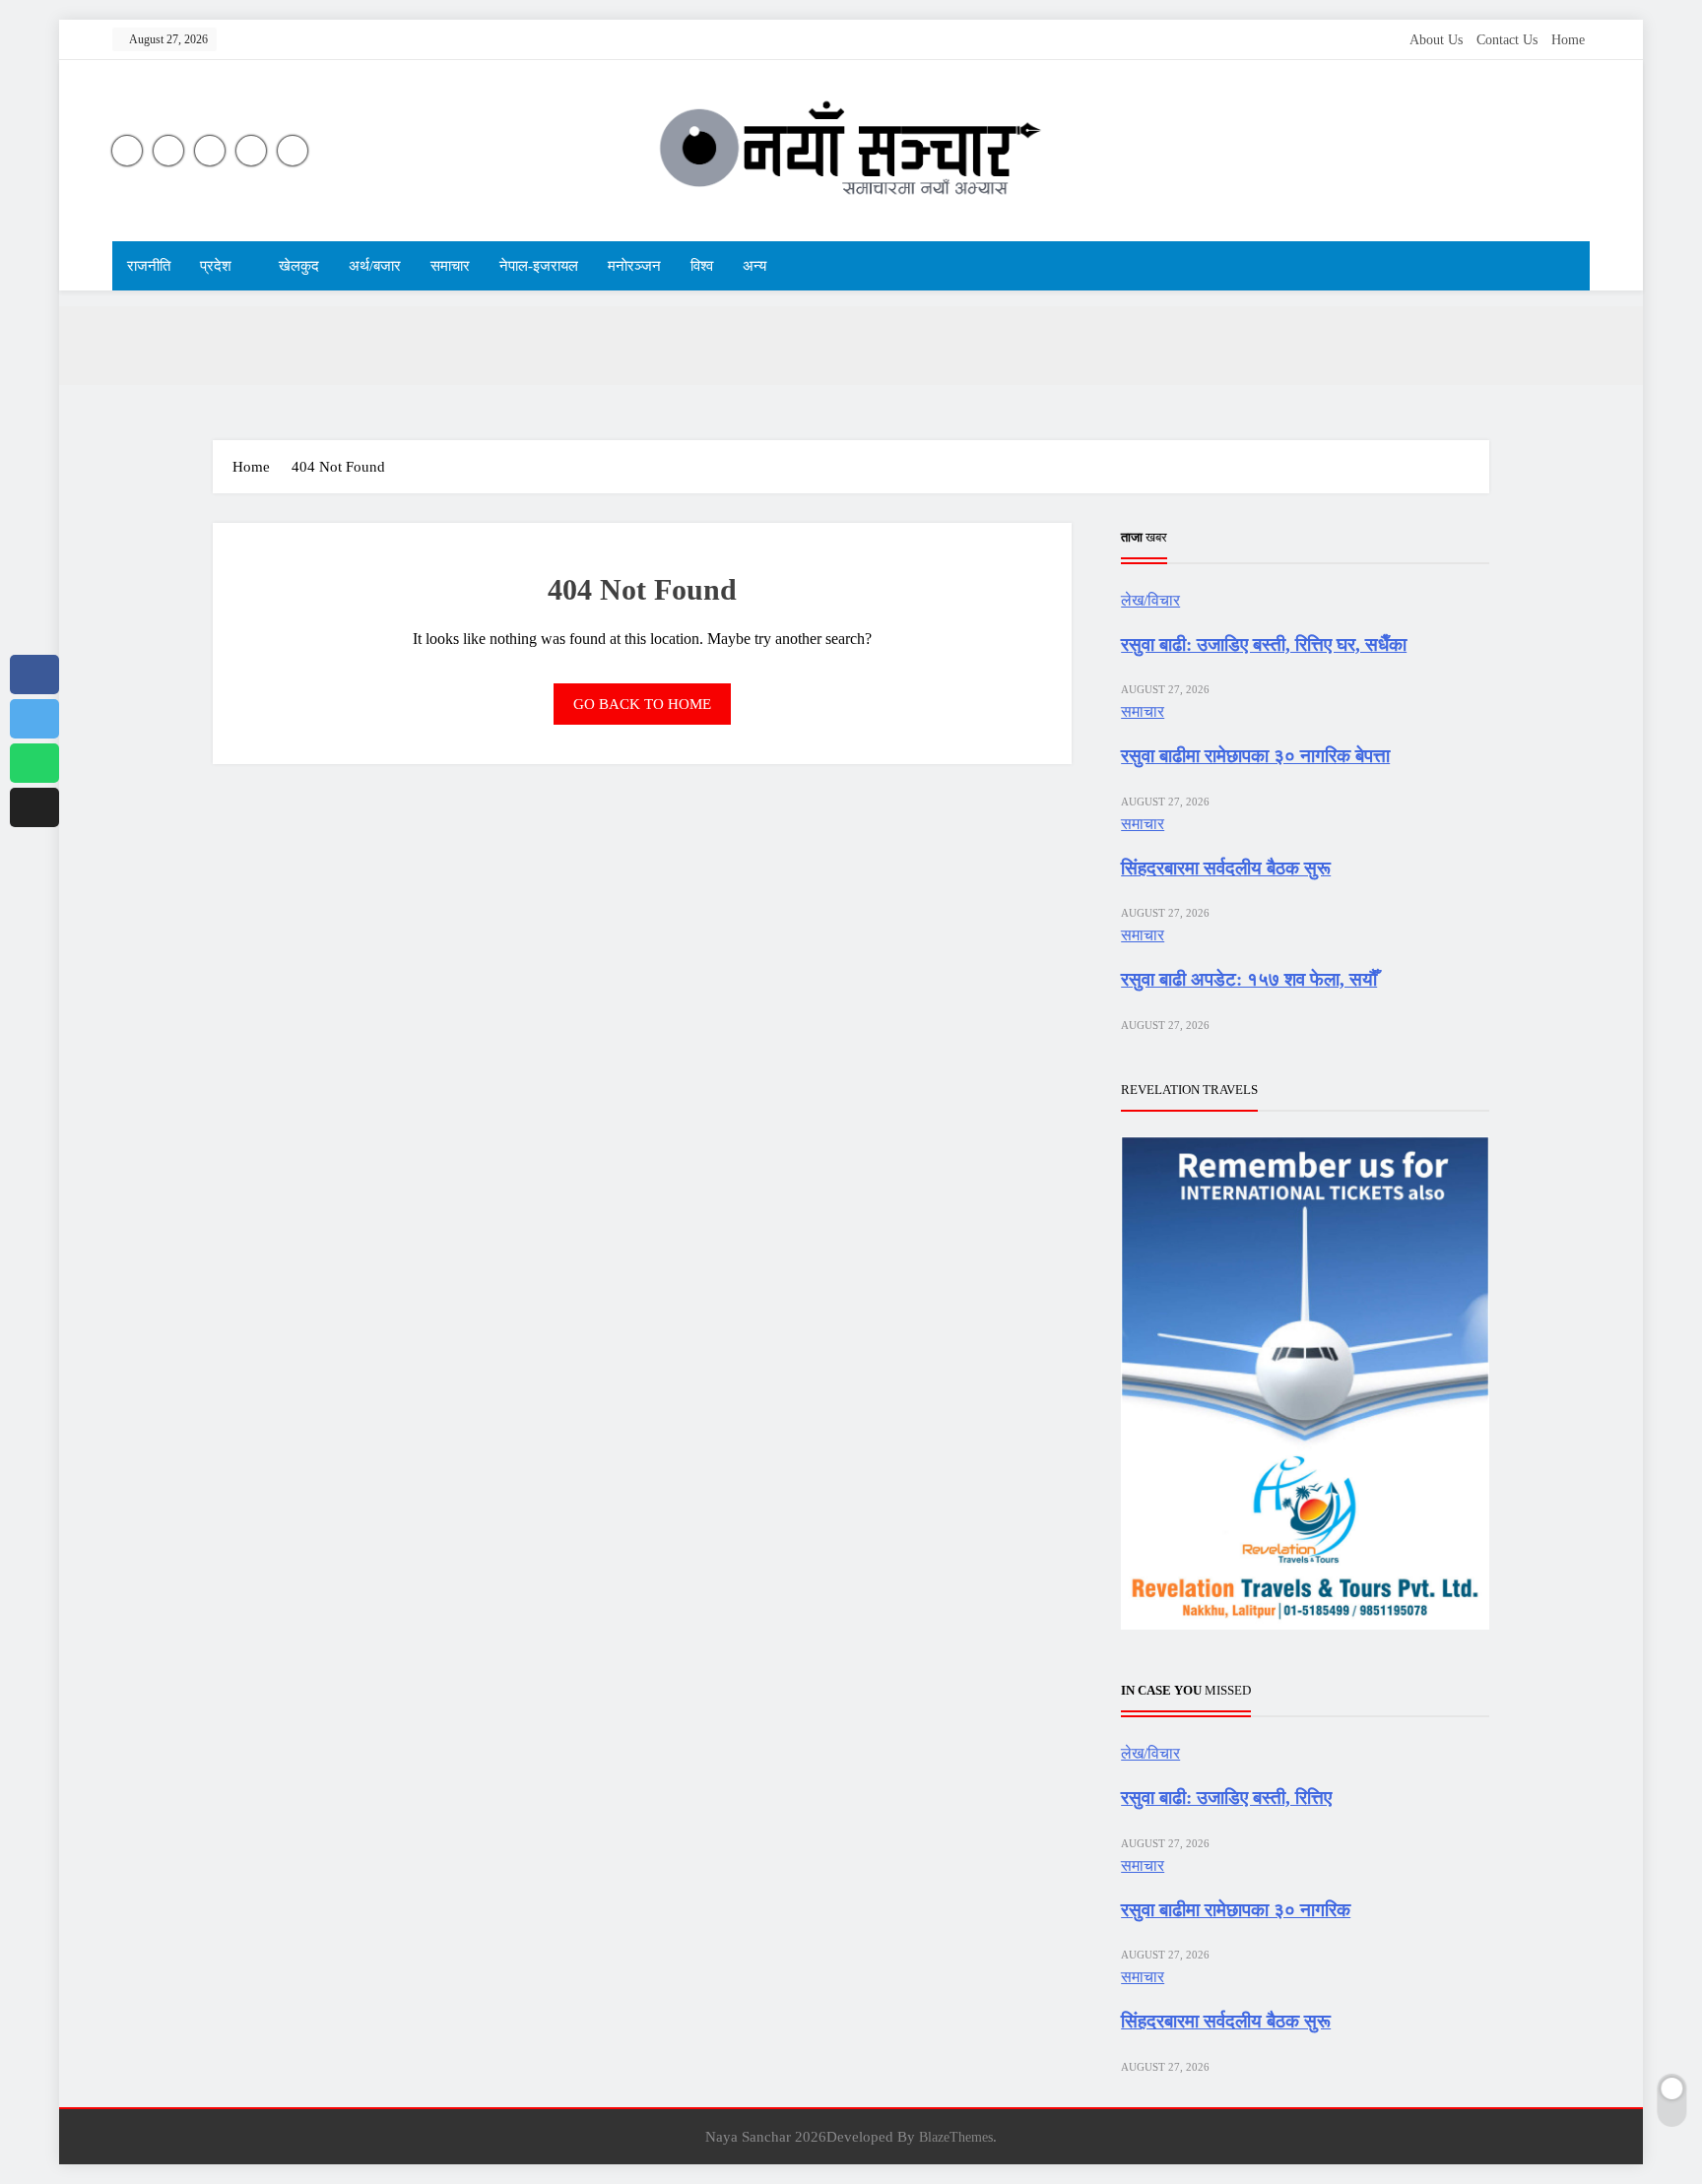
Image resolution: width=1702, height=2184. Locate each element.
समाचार (450, 266)
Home (1568, 40)
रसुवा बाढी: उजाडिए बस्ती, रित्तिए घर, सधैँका (1264, 644)
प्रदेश (216, 266)
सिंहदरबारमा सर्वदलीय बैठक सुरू (1226, 868)
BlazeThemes (956, 2137)
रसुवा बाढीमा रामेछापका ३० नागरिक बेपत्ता (1255, 756)
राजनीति (149, 266)
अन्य (754, 266)
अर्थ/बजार (375, 266)
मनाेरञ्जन (634, 266)
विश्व (702, 266)
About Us (1436, 40)
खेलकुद (299, 266)
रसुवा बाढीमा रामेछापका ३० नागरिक (1236, 1910)
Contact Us (1507, 40)
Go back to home (642, 704)
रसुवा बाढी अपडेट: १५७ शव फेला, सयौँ (1249, 979)
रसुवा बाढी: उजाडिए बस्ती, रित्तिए (1226, 1798)
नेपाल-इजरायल (539, 266)
